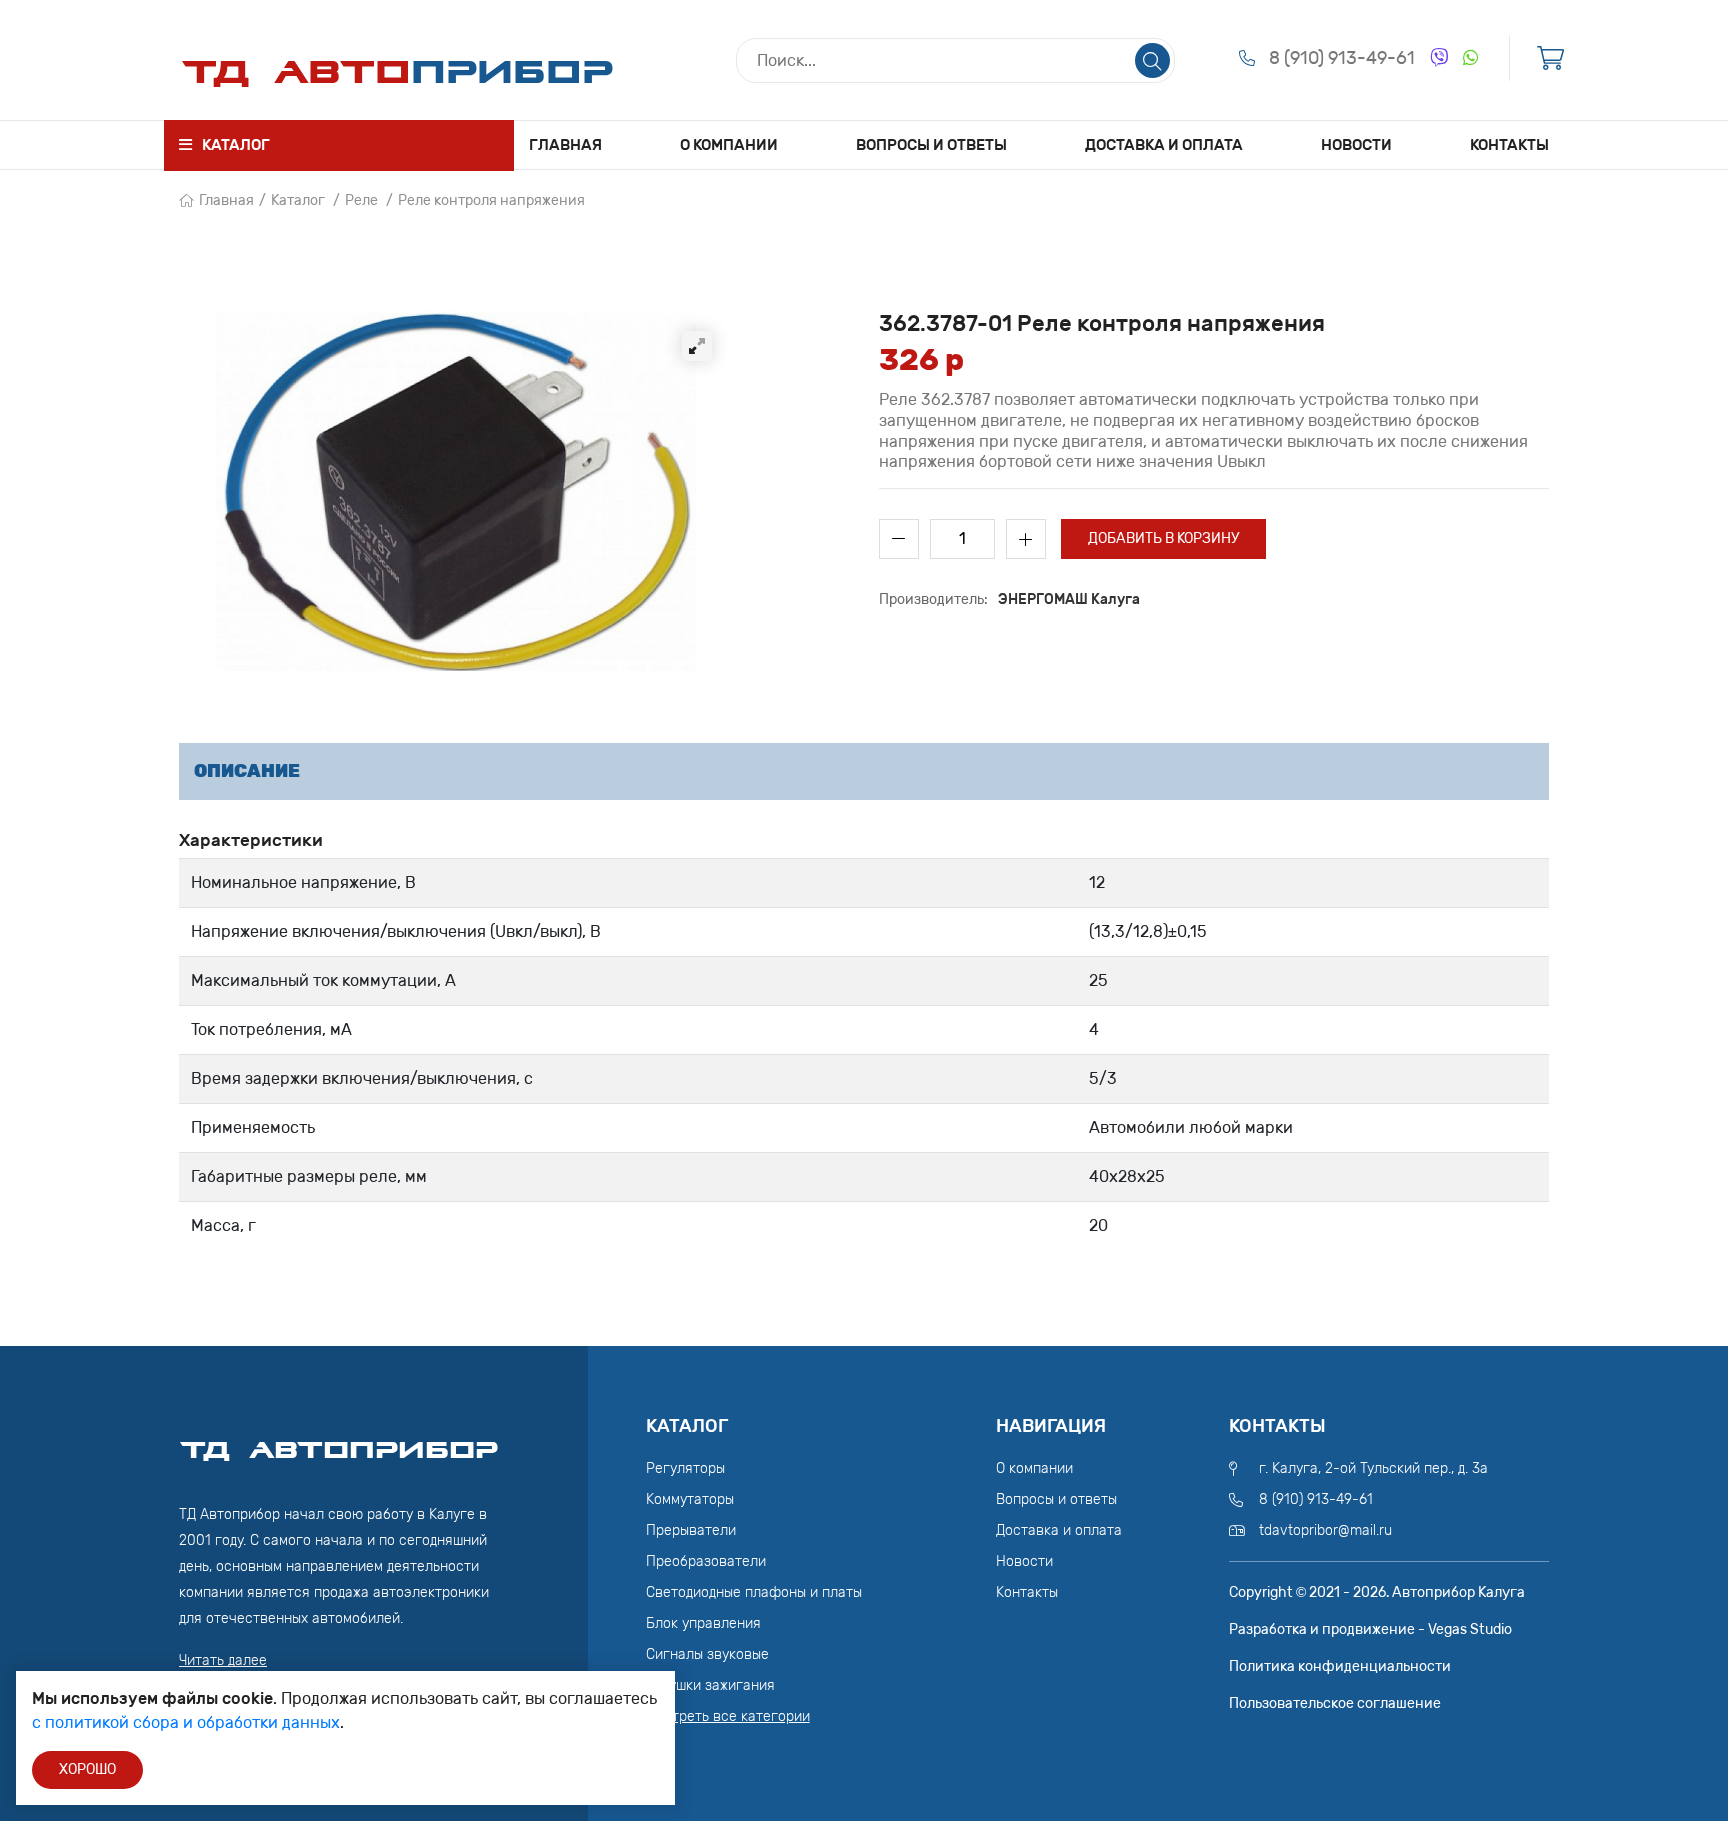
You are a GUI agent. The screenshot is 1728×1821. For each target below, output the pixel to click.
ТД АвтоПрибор (339, 1441)
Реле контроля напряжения (491, 200)
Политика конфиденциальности (1340, 1666)
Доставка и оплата (1164, 145)
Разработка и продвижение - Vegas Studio (1370, 1629)
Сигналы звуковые (707, 1654)
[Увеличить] (697, 346)
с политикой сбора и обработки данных (186, 1722)
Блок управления (703, 1623)
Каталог (298, 200)
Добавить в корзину (1163, 538)
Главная (565, 145)
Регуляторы (685, 1468)
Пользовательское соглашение (1335, 1703)
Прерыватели (691, 1530)
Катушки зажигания (710, 1685)
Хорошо (87, 1769)
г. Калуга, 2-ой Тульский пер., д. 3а (1373, 1468)
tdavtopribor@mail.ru (1325, 1530)
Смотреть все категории (728, 1716)
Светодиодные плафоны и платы (754, 1592)
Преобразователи (706, 1561)
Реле (361, 200)
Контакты (1509, 145)
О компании (729, 145)
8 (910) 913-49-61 (1342, 58)
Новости (1356, 145)
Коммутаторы (690, 1499)
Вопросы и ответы (931, 145)
